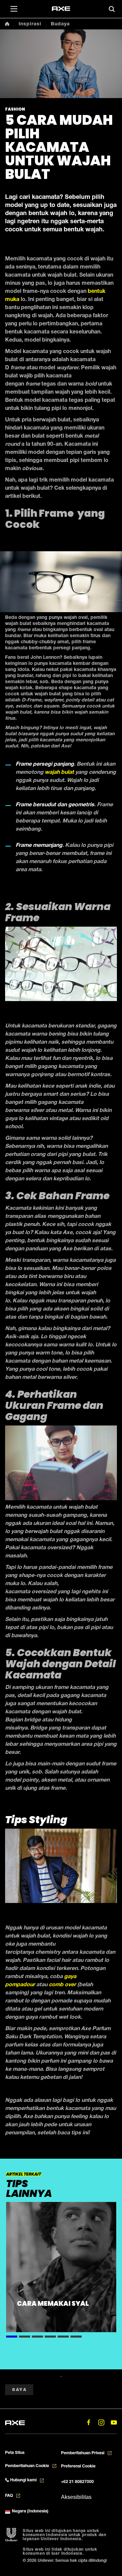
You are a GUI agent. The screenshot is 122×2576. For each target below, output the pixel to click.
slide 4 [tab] (50, 2336)
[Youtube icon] (114, 2422)
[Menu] (14, 8)
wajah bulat (59, 773)
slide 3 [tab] (37, 2336)
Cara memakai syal (53, 2304)
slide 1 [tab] (12, 2336)
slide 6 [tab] (76, 2336)
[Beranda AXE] (15, 2422)
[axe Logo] (61, 9)
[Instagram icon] (101, 2422)
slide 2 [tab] (25, 2336)
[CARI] (112, 9)
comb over (62, 1985)
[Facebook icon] (89, 2422)
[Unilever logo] (11, 2535)
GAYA (19, 2389)
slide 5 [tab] (63, 2336)
